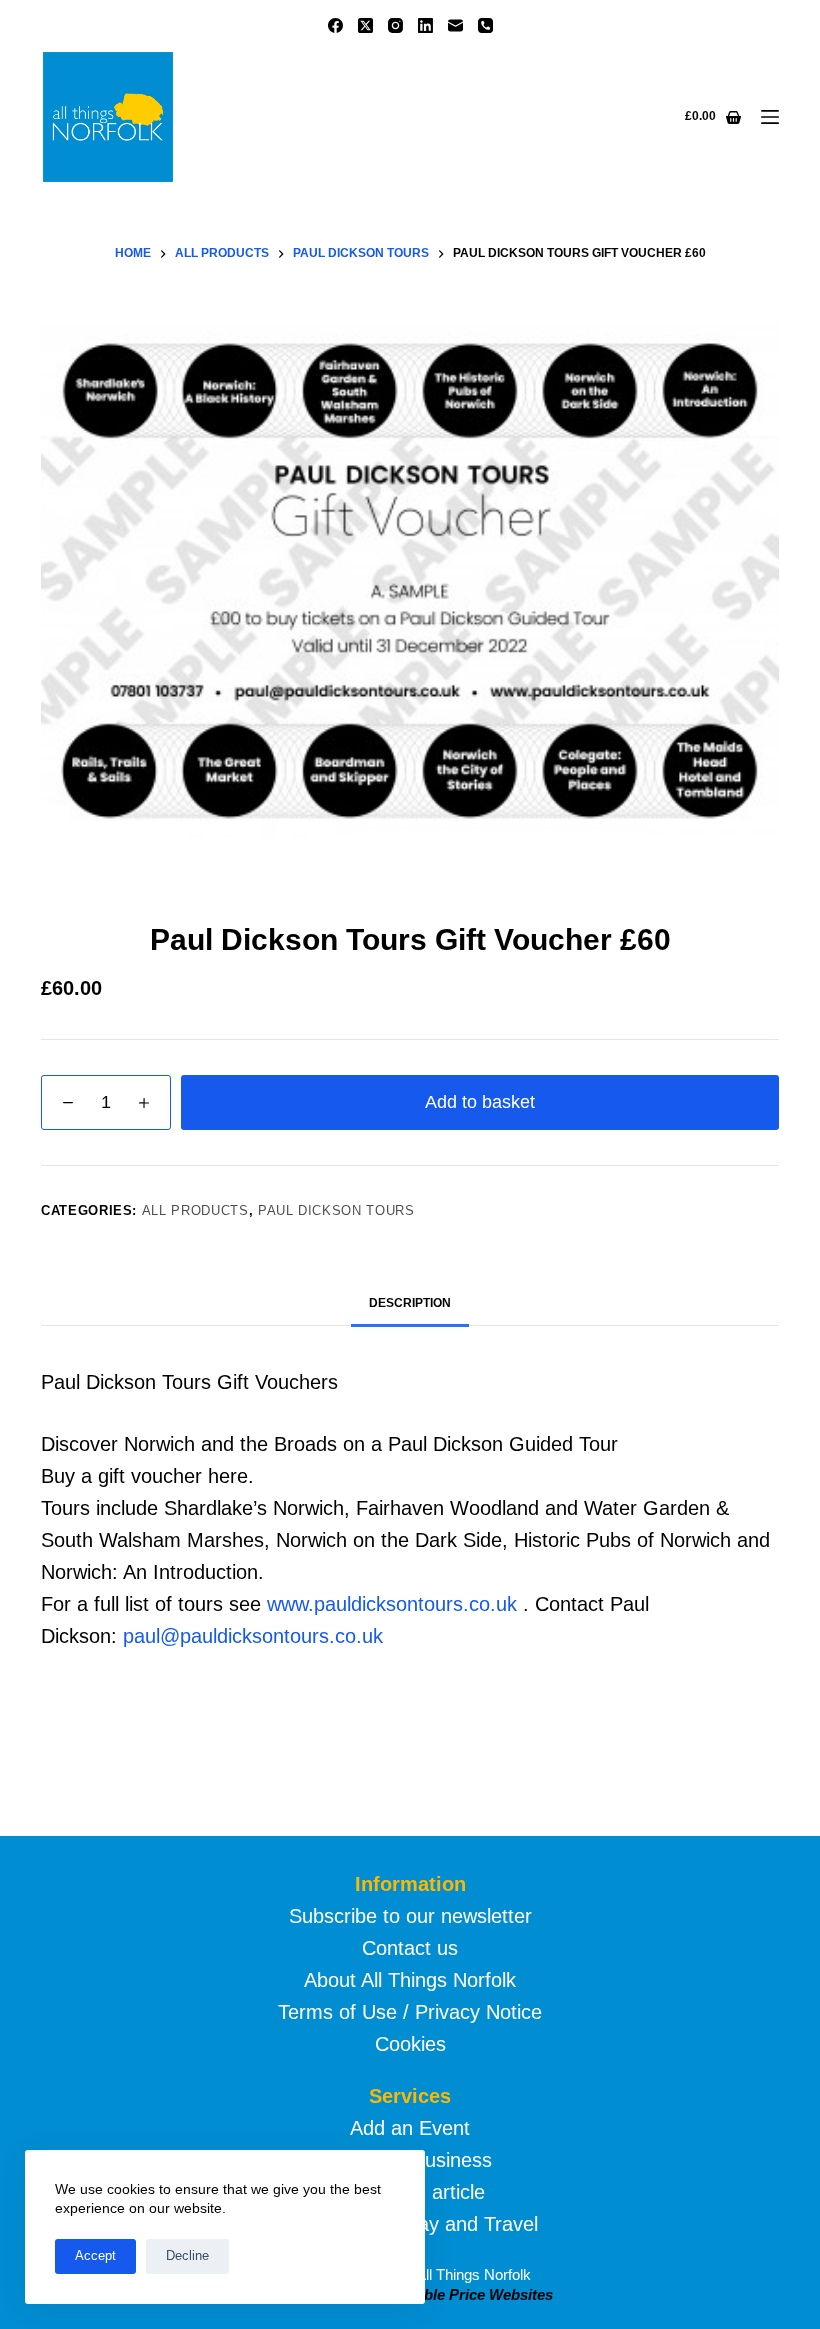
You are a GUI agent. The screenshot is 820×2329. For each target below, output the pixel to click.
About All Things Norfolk (410, 1980)
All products (195, 1210)
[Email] (455, 25)
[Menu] (770, 117)
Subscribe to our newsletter (410, 1916)
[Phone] (485, 25)
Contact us (410, 1948)
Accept (95, 2255)
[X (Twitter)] (365, 25)
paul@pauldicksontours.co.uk (253, 1636)
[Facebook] (335, 25)
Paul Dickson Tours (336, 1210)
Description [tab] (410, 1303)
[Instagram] (395, 25)
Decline (187, 2255)
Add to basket (480, 1102)
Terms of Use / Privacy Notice (410, 2012)
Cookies (410, 2044)
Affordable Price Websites (462, 2294)
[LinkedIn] (425, 25)
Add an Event (410, 2128)
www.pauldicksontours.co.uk (392, 1604)
